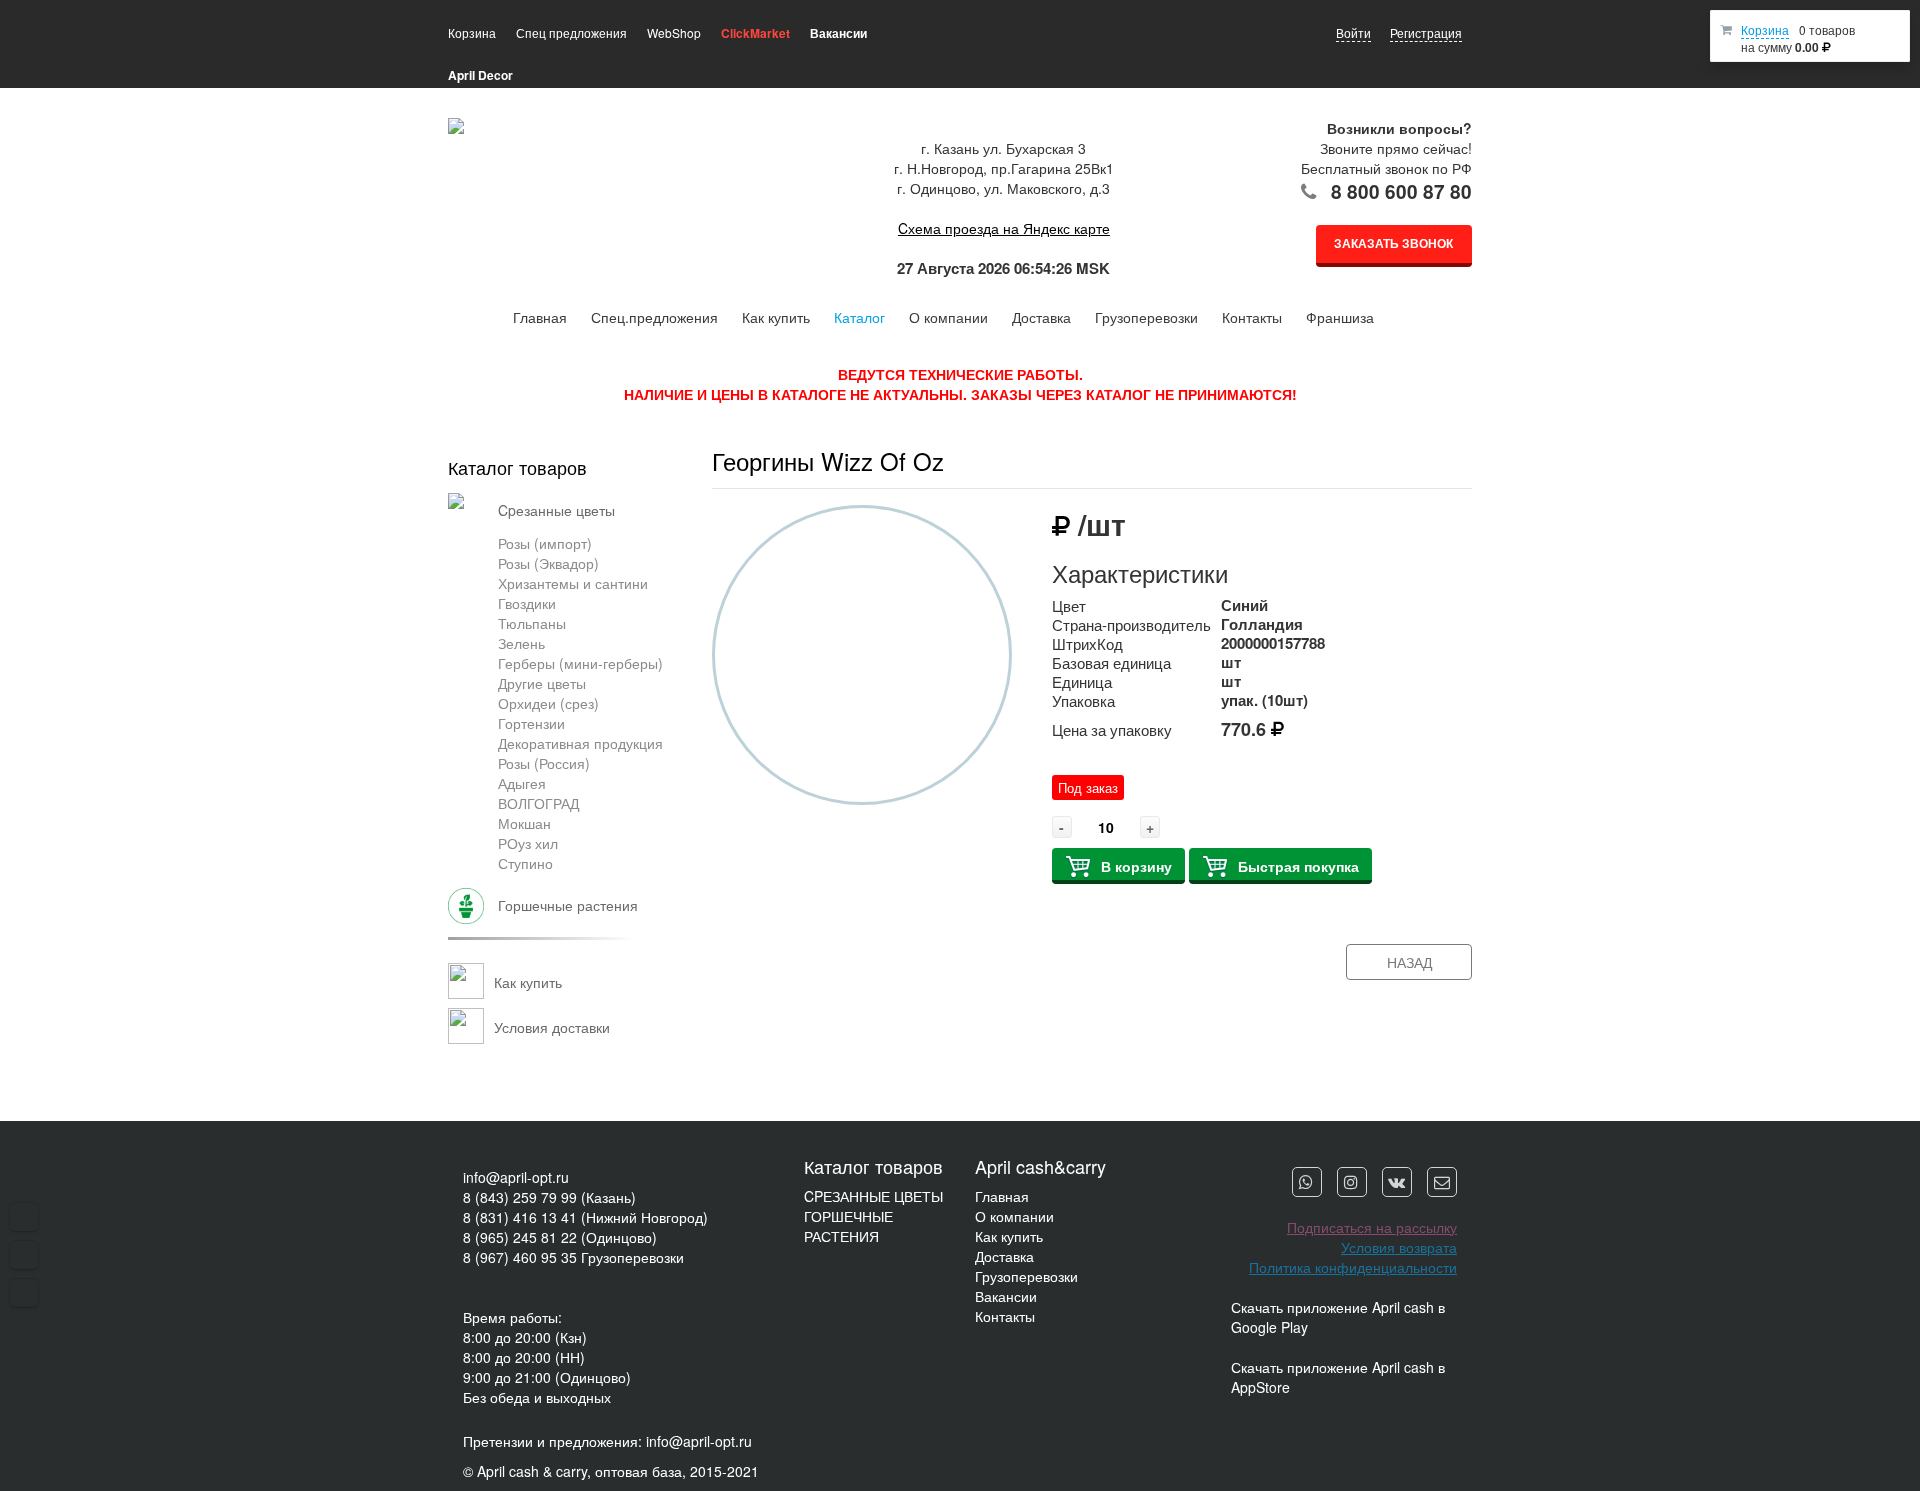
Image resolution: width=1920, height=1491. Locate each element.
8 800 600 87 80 (1401, 191)
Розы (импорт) (545, 543)
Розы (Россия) (544, 763)
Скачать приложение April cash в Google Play (1338, 1317)
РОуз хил (528, 843)
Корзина (1765, 29)
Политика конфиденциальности (1353, 1267)
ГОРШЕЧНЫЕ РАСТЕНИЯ (848, 1226)
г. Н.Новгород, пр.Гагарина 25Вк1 (1004, 168)
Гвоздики (527, 603)
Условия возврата (1399, 1247)
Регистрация (1426, 32)
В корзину (1136, 866)
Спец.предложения (654, 317)
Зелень (521, 643)
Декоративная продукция (580, 743)
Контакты (1252, 317)
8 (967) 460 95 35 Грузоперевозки (573, 1257)
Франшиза (1340, 317)
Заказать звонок (1393, 243)
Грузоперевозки (1146, 317)
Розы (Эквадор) (548, 563)
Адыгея (522, 783)
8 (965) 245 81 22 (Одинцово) (560, 1237)
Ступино (525, 863)
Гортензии (531, 723)
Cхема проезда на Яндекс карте (1004, 228)
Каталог (859, 317)
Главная (540, 317)
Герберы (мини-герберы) (580, 663)
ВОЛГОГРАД (538, 803)
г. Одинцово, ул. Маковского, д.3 (1003, 188)
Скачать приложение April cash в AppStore (1338, 1377)
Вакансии (1006, 1296)
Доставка (1041, 317)
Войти (1353, 32)
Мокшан (524, 823)
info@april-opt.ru (516, 1177)
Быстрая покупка (1298, 866)
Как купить (776, 317)
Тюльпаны (532, 623)
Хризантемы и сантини (573, 583)
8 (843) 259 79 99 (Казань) (549, 1197)
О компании (948, 317)
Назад (1409, 962)
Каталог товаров (517, 467)
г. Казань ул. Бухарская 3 (1003, 148)
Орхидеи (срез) (548, 703)
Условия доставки (552, 1027)
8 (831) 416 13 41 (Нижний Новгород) (585, 1217)
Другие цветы (542, 683)
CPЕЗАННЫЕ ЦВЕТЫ (873, 1196)
